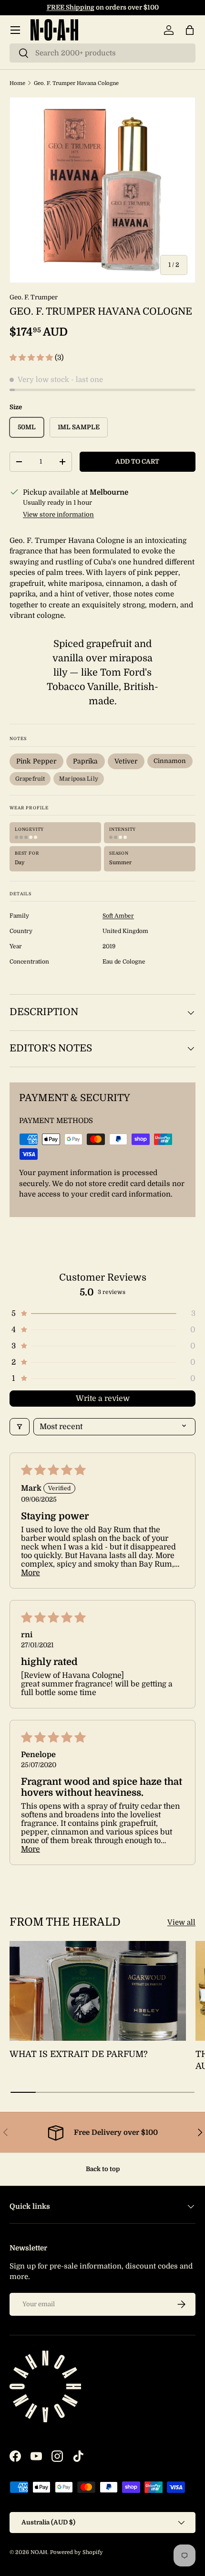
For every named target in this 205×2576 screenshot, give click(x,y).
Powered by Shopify (77, 2552)
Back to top (103, 2169)
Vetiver (126, 761)
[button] (190, 30)
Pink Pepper (36, 761)
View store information (58, 514)
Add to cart (137, 461)
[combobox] (102, 53)
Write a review (103, 1399)
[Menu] (15, 30)
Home (17, 83)
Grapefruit (30, 779)
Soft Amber (118, 916)
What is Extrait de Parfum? (79, 2054)
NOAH (39, 2552)
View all (181, 1922)
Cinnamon (170, 761)
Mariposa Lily (79, 779)
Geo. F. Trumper (34, 297)
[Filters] (20, 1427)
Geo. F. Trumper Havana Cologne (76, 83)
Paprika (86, 761)
